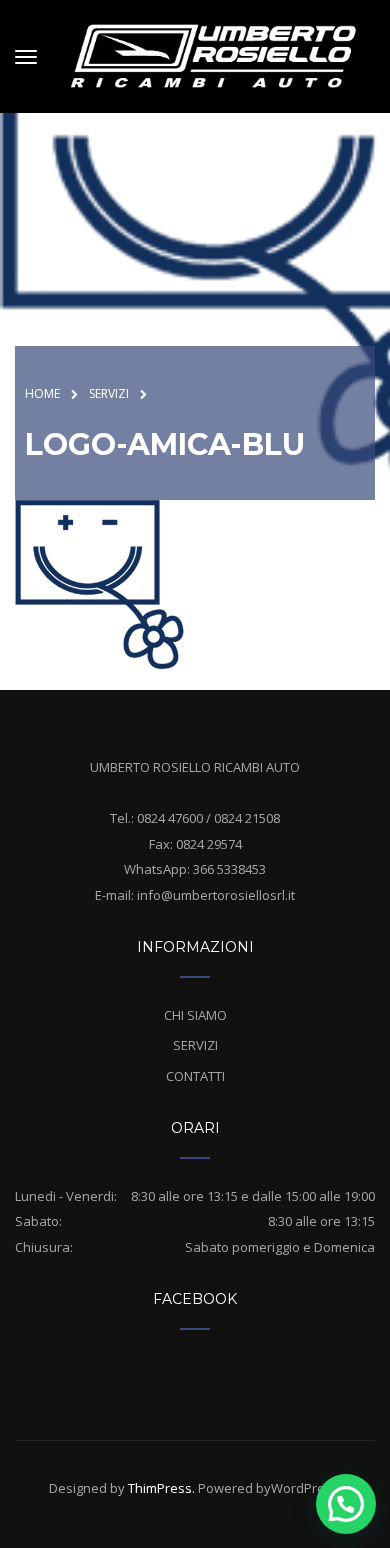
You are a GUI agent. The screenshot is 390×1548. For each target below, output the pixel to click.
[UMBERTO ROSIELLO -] (213, 53)
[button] (346, 1504)
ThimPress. (161, 1488)
